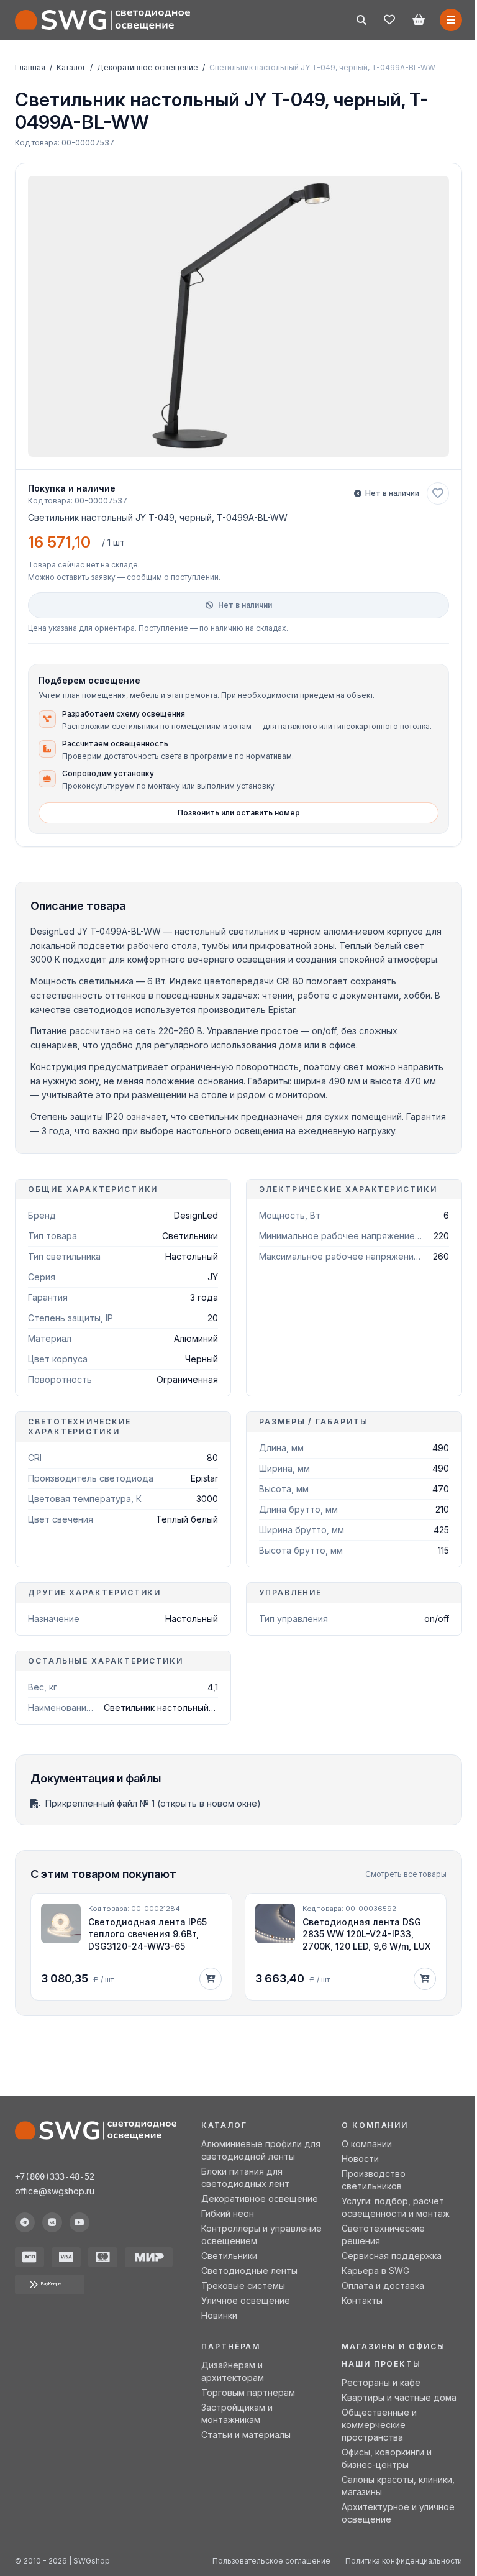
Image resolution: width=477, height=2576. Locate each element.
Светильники (229, 2256)
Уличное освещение (246, 2300)
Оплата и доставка (383, 2285)
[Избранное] (389, 20)
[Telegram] (25, 2222)
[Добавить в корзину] (211, 1979)
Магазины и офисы (393, 2346)
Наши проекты (381, 2364)
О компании (367, 2144)
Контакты (362, 2300)
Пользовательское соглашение (271, 2561)
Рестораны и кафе (381, 2382)
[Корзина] (419, 20)
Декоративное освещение (148, 67)
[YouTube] (79, 2222)
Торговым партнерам (248, 2392)
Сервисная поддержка (392, 2256)
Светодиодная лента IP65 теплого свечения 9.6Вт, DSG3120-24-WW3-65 (148, 1934)
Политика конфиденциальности (404, 2561)
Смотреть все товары (406, 1874)
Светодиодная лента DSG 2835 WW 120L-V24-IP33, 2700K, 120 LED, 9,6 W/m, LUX (366, 1934)
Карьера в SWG (375, 2271)
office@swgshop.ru (55, 2191)
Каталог (71, 67)
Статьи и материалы (246, 2435)
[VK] (52, 2222)
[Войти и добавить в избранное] (438, 493)
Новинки (219, 2315)
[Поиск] (361, 20)
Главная (30, 67)
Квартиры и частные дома (399, 2397)
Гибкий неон (228, 2213)
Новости (360, 2159)
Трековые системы (243, 2285)
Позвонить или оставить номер (239, 813)
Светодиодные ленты (249, 2271)
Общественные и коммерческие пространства (379, 2425)
